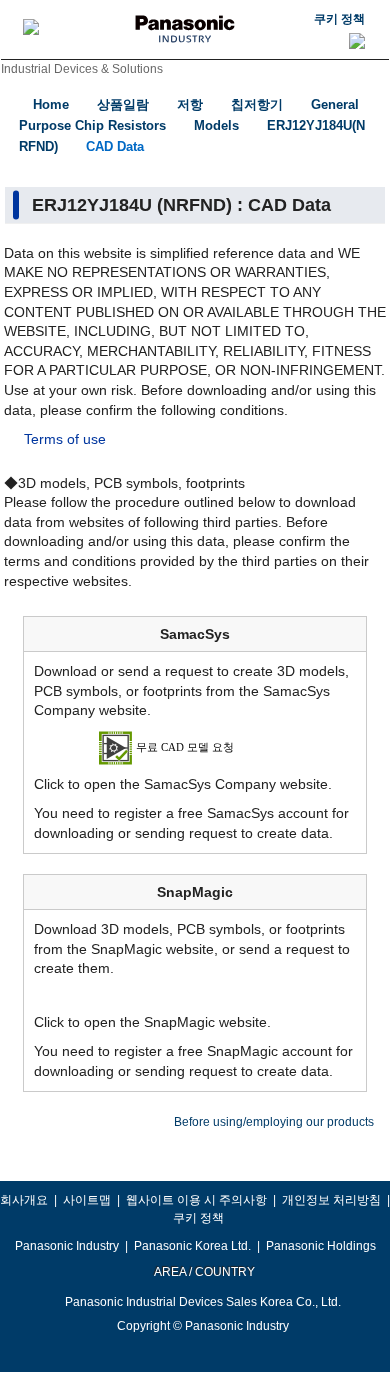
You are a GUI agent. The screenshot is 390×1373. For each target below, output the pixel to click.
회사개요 (24, 1200)
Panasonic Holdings (321, 1246)
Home (51, 104)
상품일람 (123, 104)
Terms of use (65, 439)
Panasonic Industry (67, 1246)
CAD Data (115, 146)
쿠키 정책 (339, 19)
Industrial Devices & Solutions (82, 69)
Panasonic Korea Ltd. (192, 1246)
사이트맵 (87, 1200)
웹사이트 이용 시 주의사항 (196, 1200)
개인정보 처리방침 (331, 1200)
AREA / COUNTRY (203, 1272)
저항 (190, 104)
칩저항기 (257, 104)
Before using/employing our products (274, 1122)
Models (216, 125)
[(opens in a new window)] (195, 746)
